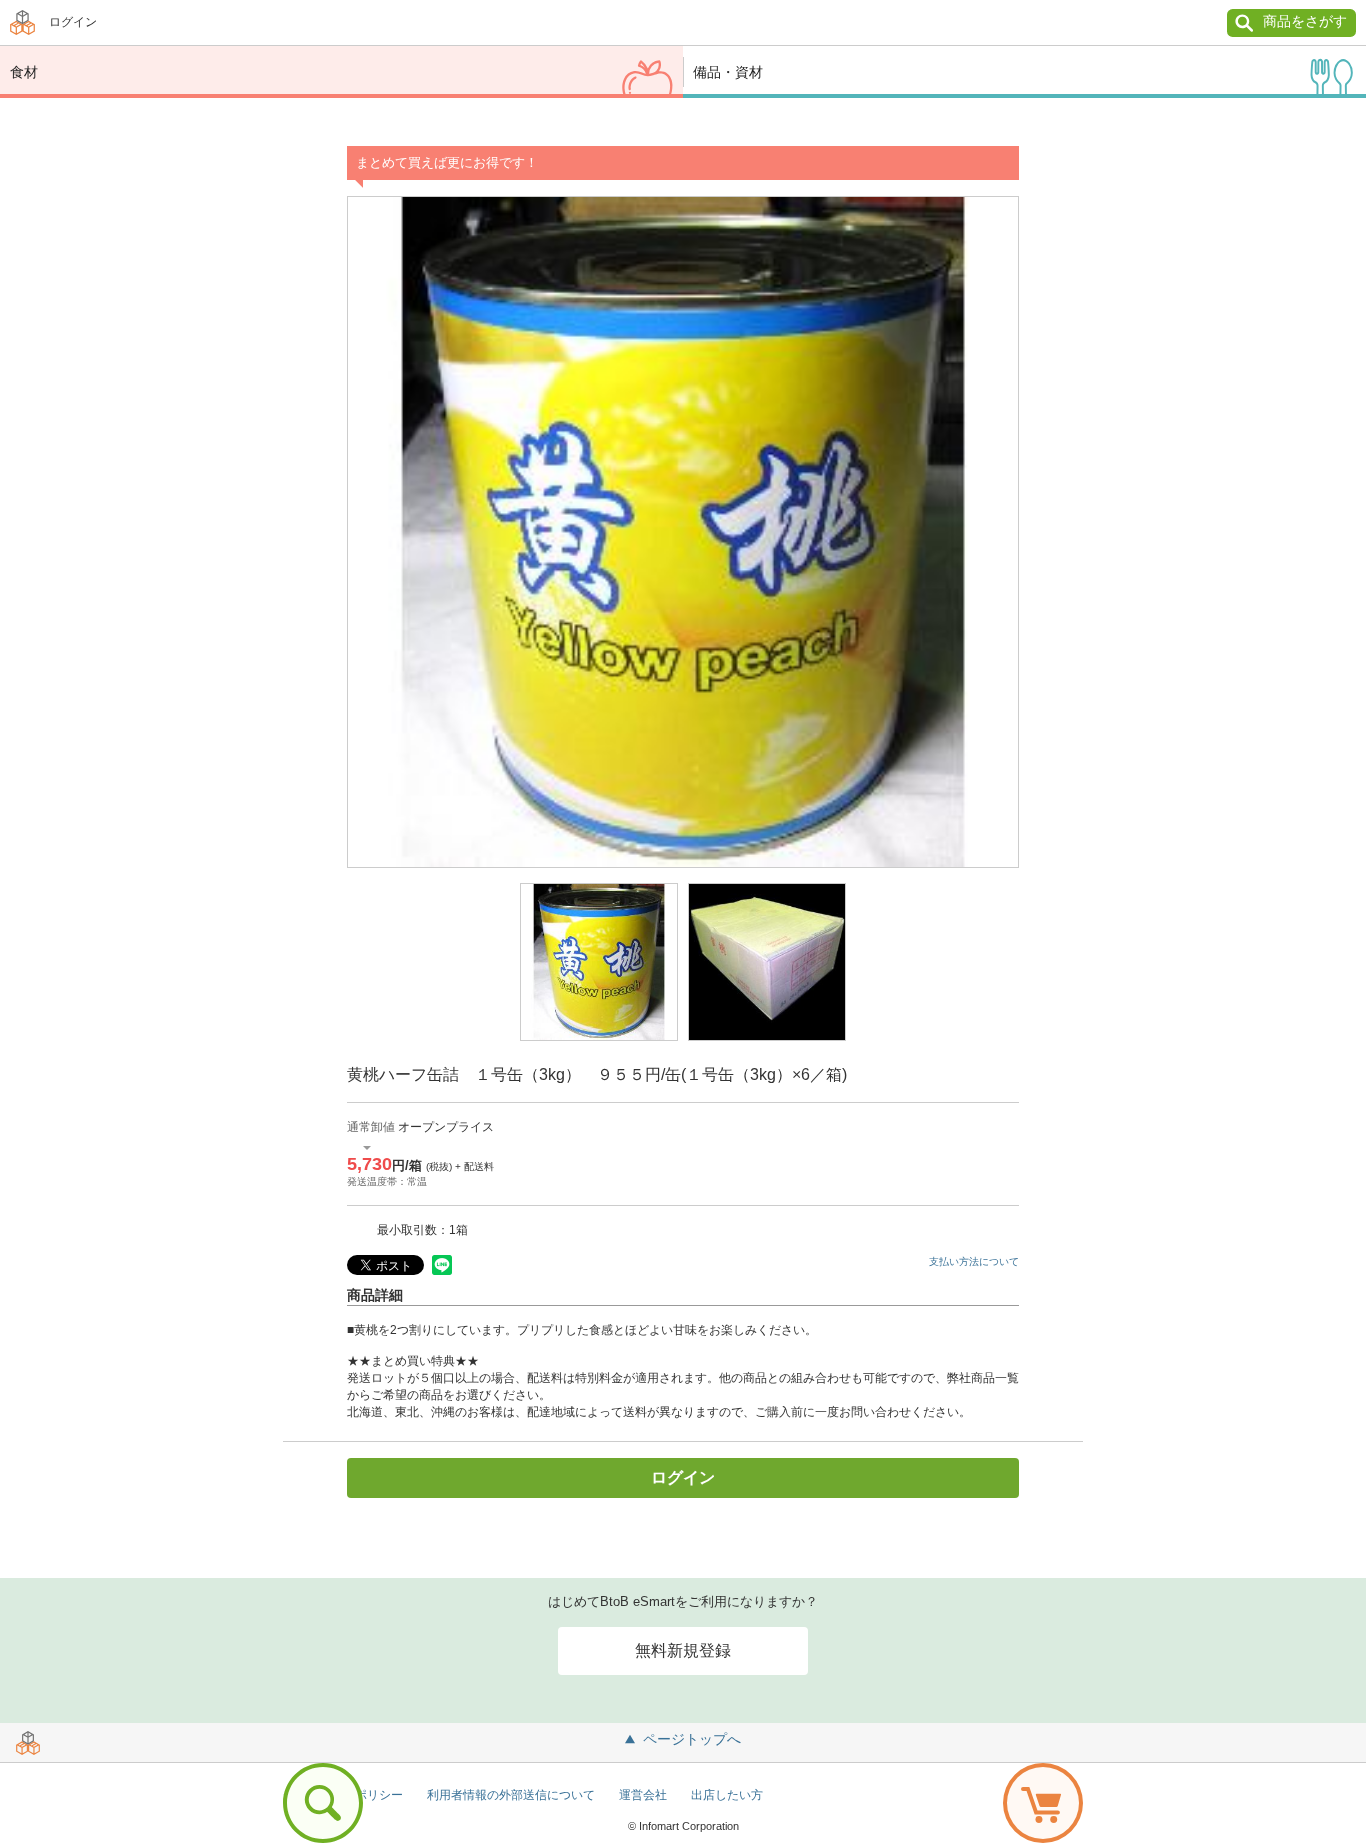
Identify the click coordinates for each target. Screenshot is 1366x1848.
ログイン (73, 22)
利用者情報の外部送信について (511, 1795)
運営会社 (643, 1795)
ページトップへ (692, 1739)
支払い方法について (974, 1261)
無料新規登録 (683, 1650)
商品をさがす (1305, 21)
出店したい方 (727, 1795)
